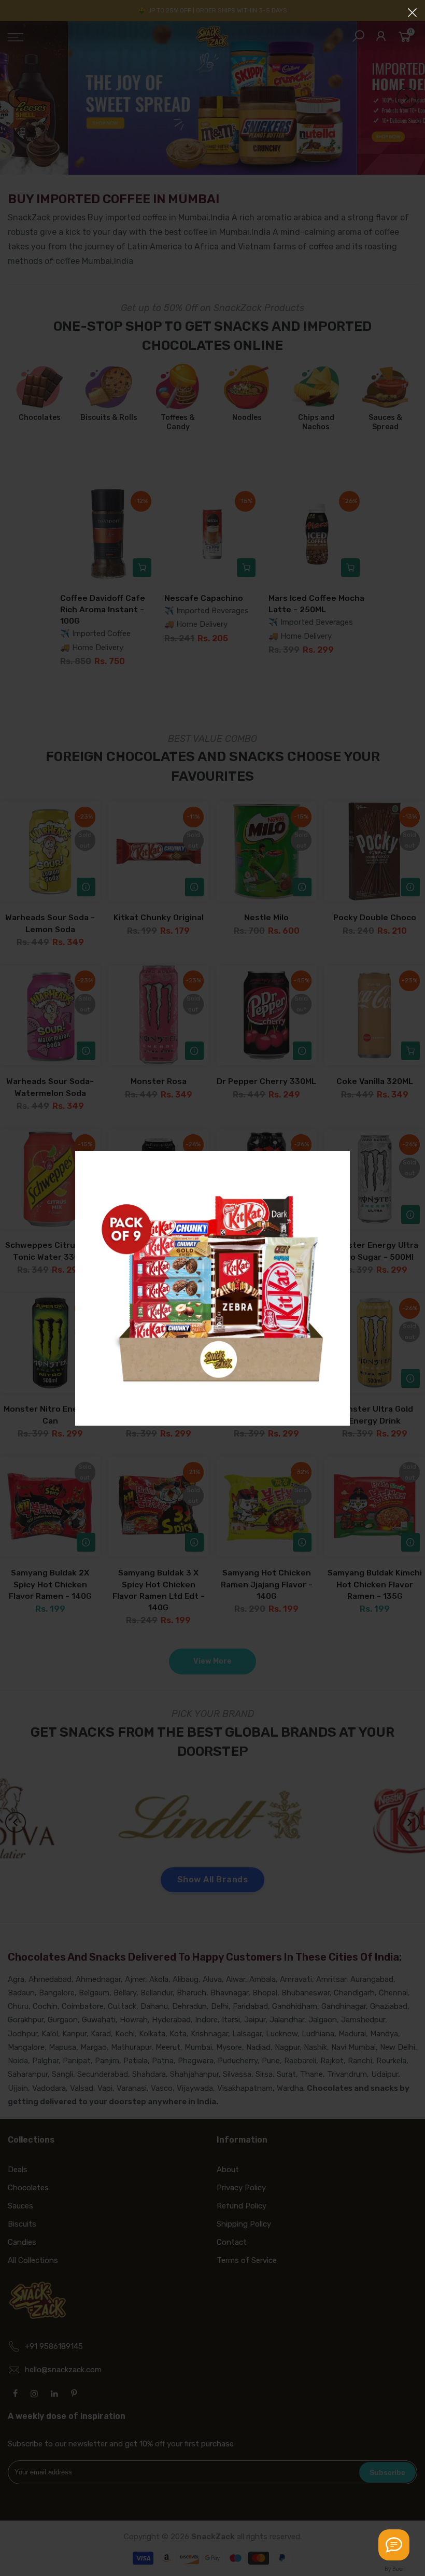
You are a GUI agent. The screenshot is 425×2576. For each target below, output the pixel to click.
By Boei (394, 2569)
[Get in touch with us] (394, 2545)
